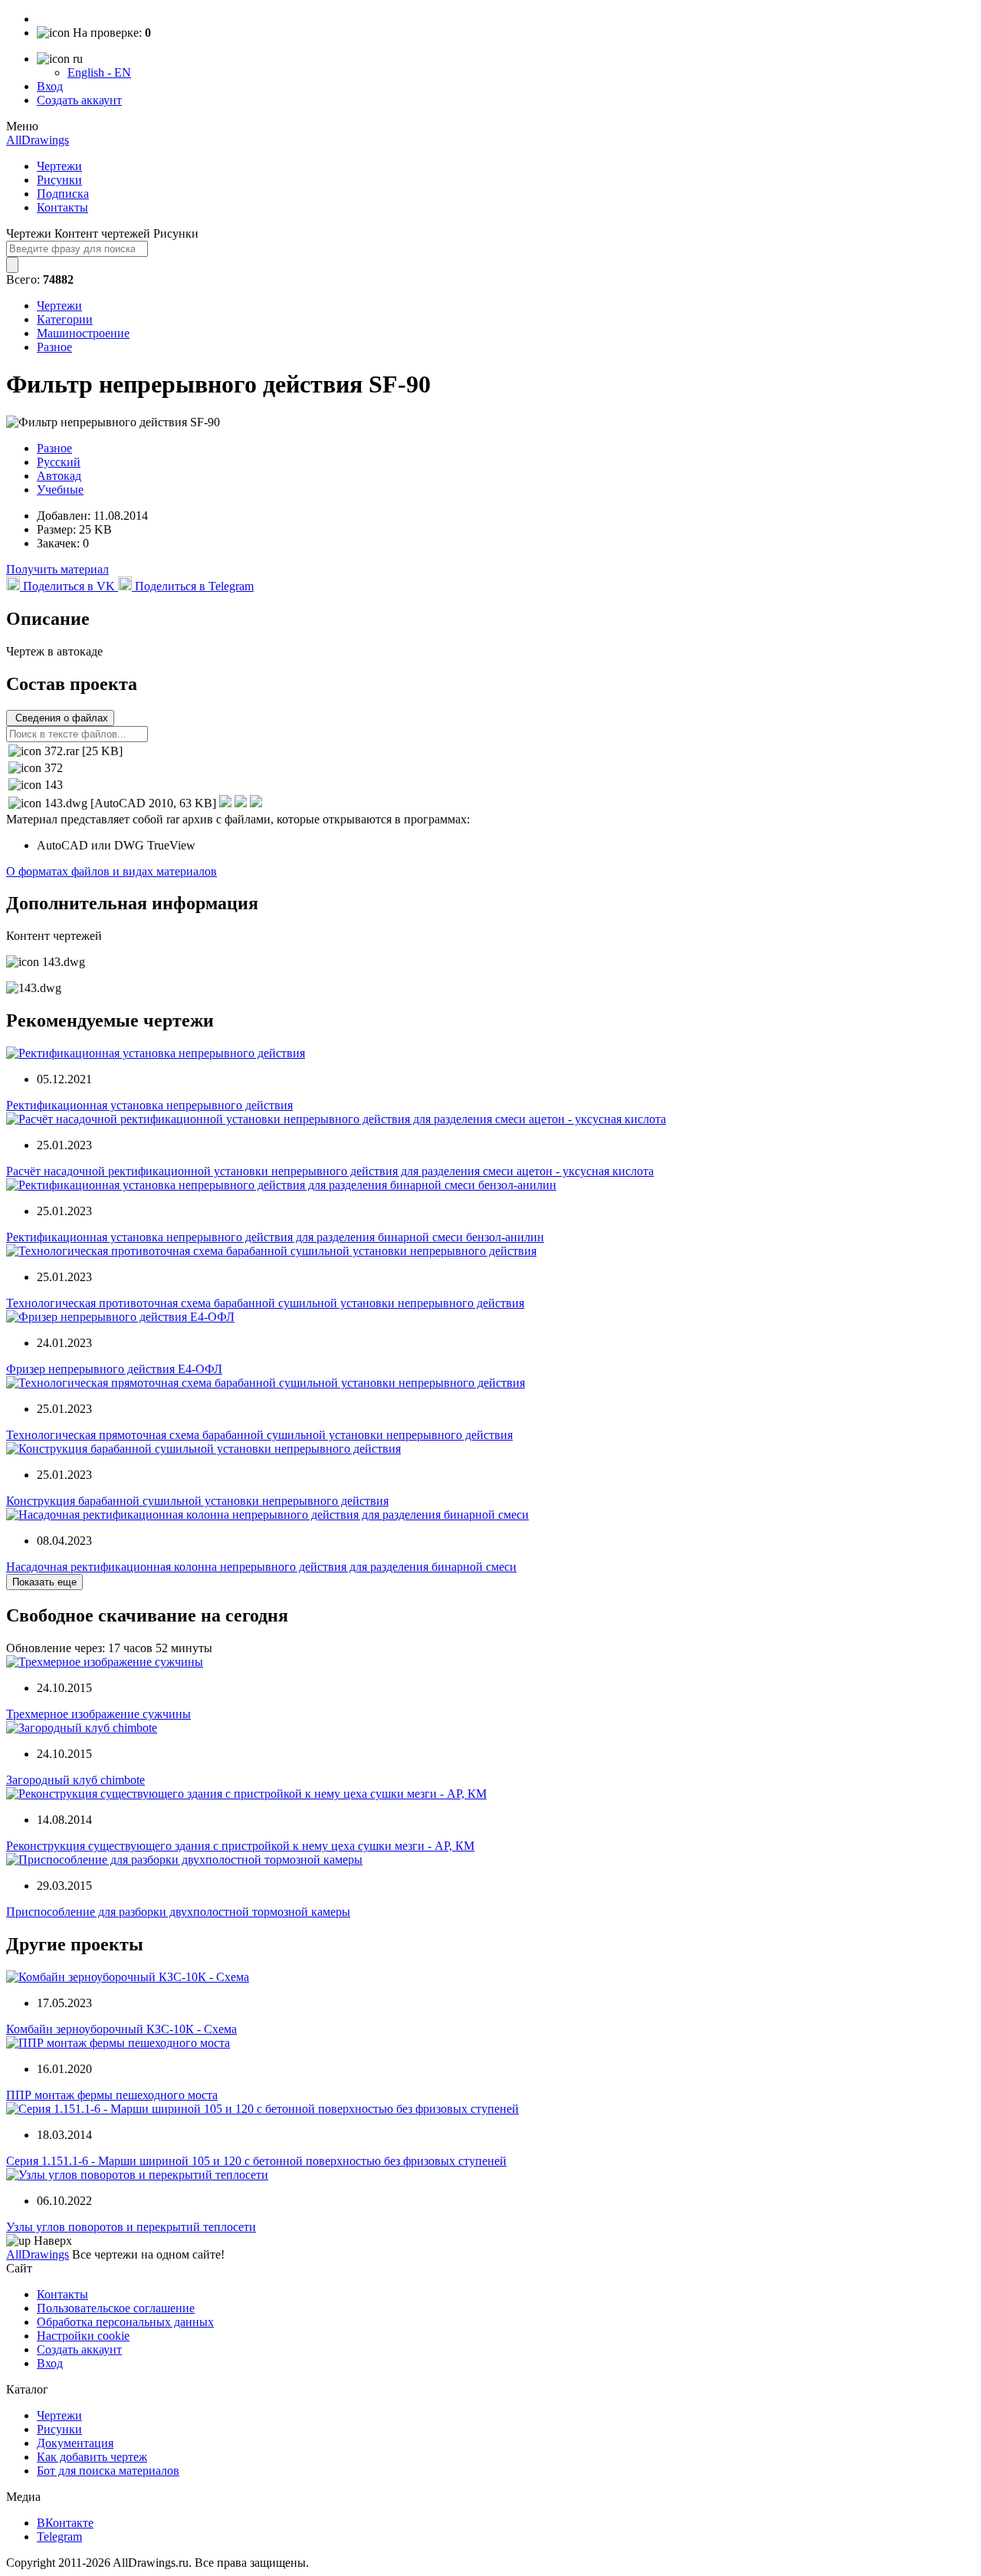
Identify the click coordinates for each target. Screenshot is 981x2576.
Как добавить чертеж (92, 2457)
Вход (50, 86)
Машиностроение (83, 333)
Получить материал (57, 569)
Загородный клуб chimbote (75, 1780)
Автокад (59, 476)
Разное (54, 347)
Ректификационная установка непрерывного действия (149, 1105)
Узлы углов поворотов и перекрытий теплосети (131, 2227)
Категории (65, 319)
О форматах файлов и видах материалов (112, 871)
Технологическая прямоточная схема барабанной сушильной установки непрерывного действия (259, 1435)
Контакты (62, 207)
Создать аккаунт (79, 100)
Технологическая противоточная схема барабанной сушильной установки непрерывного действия (265, 1303)
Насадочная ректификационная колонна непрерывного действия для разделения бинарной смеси (261, 1567)
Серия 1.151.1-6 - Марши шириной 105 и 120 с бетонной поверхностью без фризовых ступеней (256, 2161)
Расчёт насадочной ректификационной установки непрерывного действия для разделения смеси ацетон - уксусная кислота (330, 1171)
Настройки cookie (83, 2336)
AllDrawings (38, 140)
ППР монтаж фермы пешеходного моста (112, 2095)
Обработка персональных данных (125, 2322)
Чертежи (59, 166)
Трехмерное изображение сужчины (98, 1714)
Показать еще (44, 1582)
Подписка (63, 194)
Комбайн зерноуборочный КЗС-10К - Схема (121, 2029)
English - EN (99, 72)
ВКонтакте (65, 2523)
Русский (59, 462)
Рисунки (59, 180)
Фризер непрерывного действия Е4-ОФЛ (114, 1369)
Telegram (59, 2537)
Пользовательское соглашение (116, 2308)
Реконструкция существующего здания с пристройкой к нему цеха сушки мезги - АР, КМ (240, 1846)
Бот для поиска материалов (108, 2471)
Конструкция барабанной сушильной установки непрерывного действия (197, 1501)
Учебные (60, 490)
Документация (75, 2443)
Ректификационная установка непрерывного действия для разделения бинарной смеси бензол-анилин (275, 1237)
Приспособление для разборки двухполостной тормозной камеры (178, 1912)
